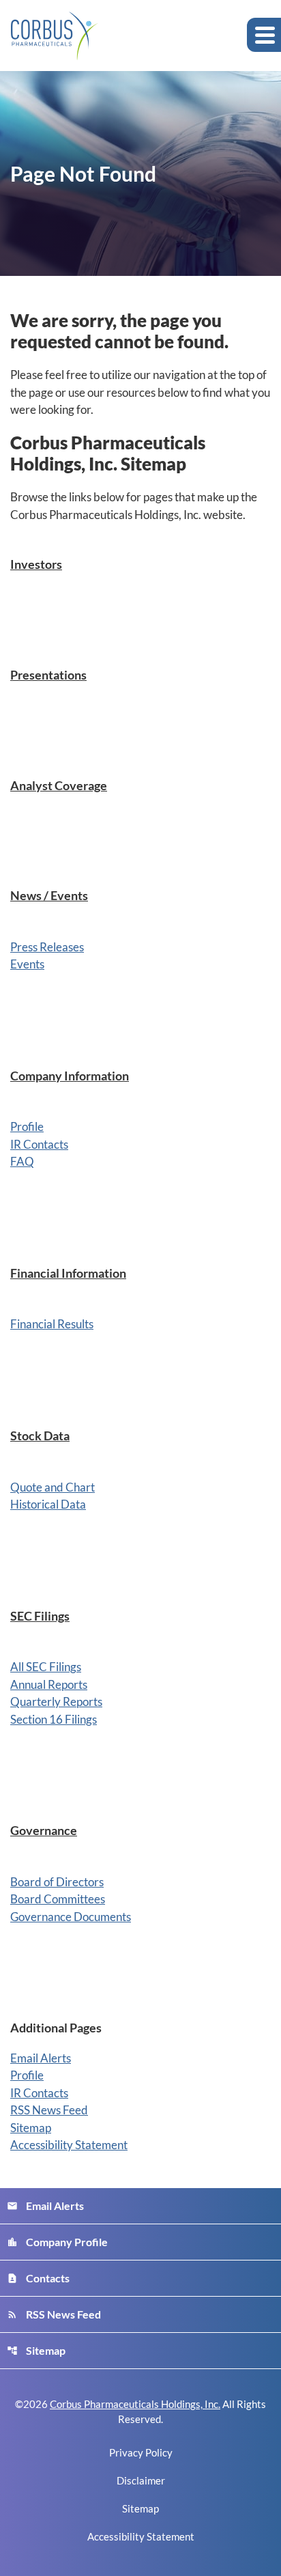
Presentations (48, 675)
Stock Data (40, 1436)
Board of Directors (57, 1882)
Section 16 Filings (54, 1719)
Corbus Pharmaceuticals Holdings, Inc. (135, 2404)
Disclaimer (141, 2481)
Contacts (38, 2278)
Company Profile (57, 2242)
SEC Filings (40, 1616)
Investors (36, 564)
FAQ (22, 1161)
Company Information (70, 1076)
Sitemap (31, 2128)
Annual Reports (49, 1684)
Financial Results (52, 1324)
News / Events (49, 895)
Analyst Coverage (59, 785)
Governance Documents (71, 1917)
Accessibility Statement (69, 2145)
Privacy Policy (141, 2453)
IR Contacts (39, 1144)
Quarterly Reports (56, 1702)
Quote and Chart (53, 1487)
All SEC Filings (46, 1667)
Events (27, 964)
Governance (44, 1830)
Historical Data (48, 1504)
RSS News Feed (49, 2110)
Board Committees (58, 1899)
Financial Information (68, 1273)
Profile (27, 1126)
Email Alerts (41, 2058)
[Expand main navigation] (264, 35)
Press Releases (47, 947)
